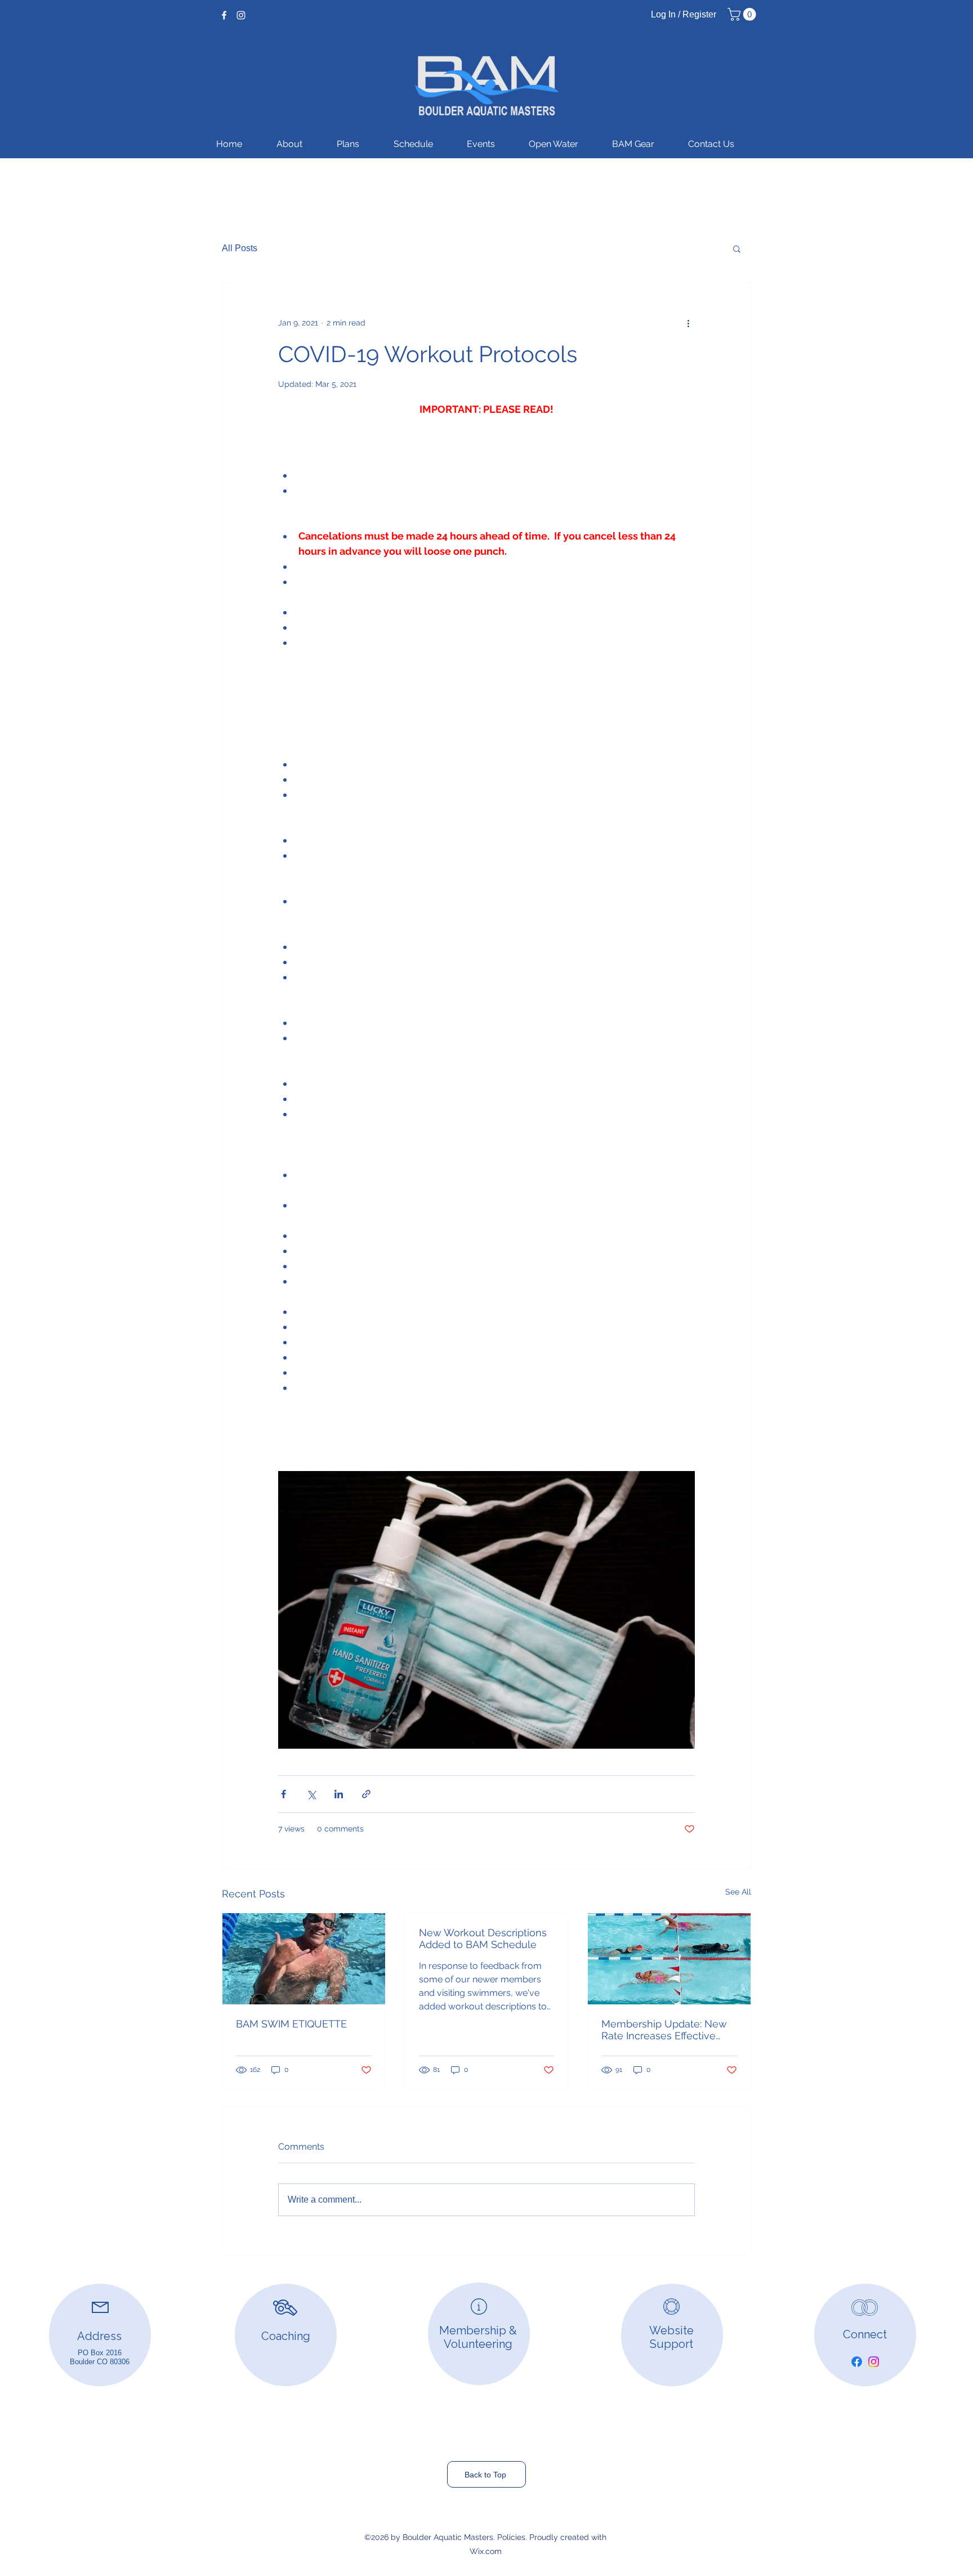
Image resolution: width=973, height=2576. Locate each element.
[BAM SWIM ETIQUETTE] (304, 1959)
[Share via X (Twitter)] (311, 1794)
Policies (511, 2537)
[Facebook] (224, 15)
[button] (743, 14)
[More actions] (688, 323)
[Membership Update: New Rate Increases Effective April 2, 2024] (669, 1959)
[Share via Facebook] (284, 1794)
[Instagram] (241, 15)
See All (738, 1892)
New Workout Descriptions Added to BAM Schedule (483, 1938)
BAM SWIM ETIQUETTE (291, 2024)
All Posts (240, 248)
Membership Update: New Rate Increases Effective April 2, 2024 (664, 2030)
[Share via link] (366, 1794)
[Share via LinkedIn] (339, 1794)
